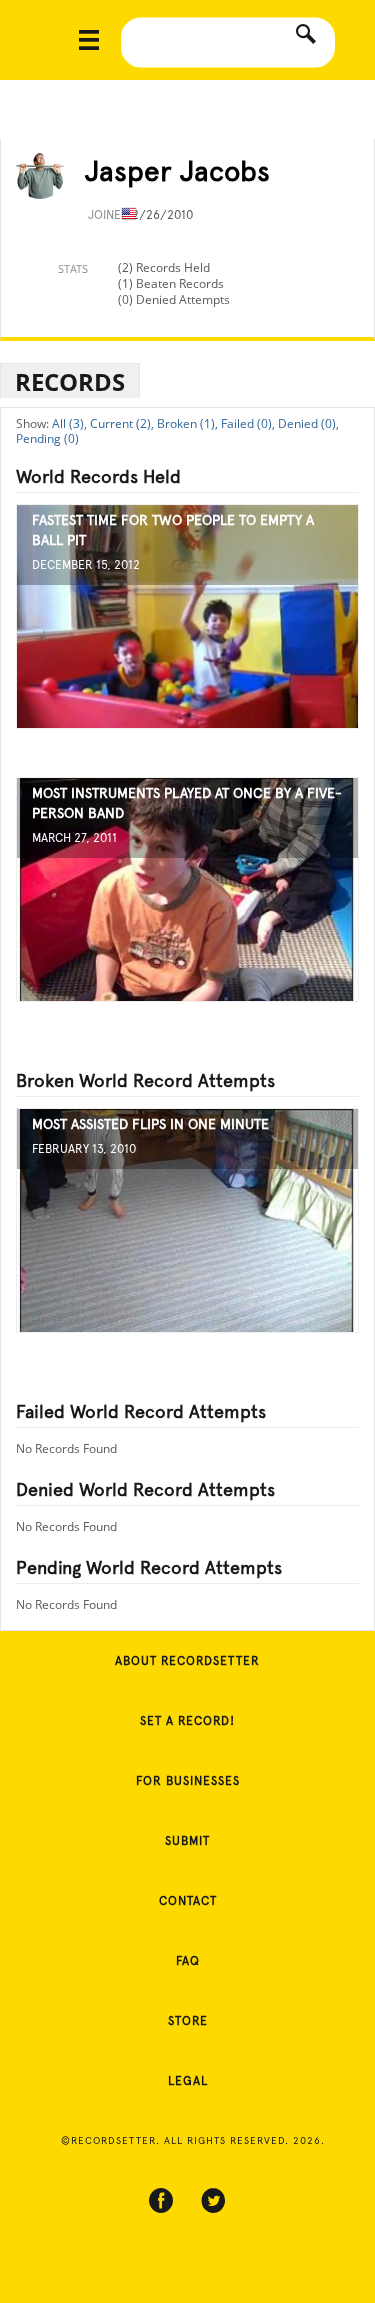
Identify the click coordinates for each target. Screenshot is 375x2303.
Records (70, 381)
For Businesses (188, 1781)
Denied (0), (308, 423)
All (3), (69, 423)
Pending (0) (47, 438)
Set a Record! (187, 1721)
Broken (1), (187, 423)
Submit (187, 1841)
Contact (188, 1901)
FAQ (188, 1961)
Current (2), (122, 423)
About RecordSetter (187, 1661)
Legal (188, 2081)
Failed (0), (248, 423)
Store (188, 2021)
